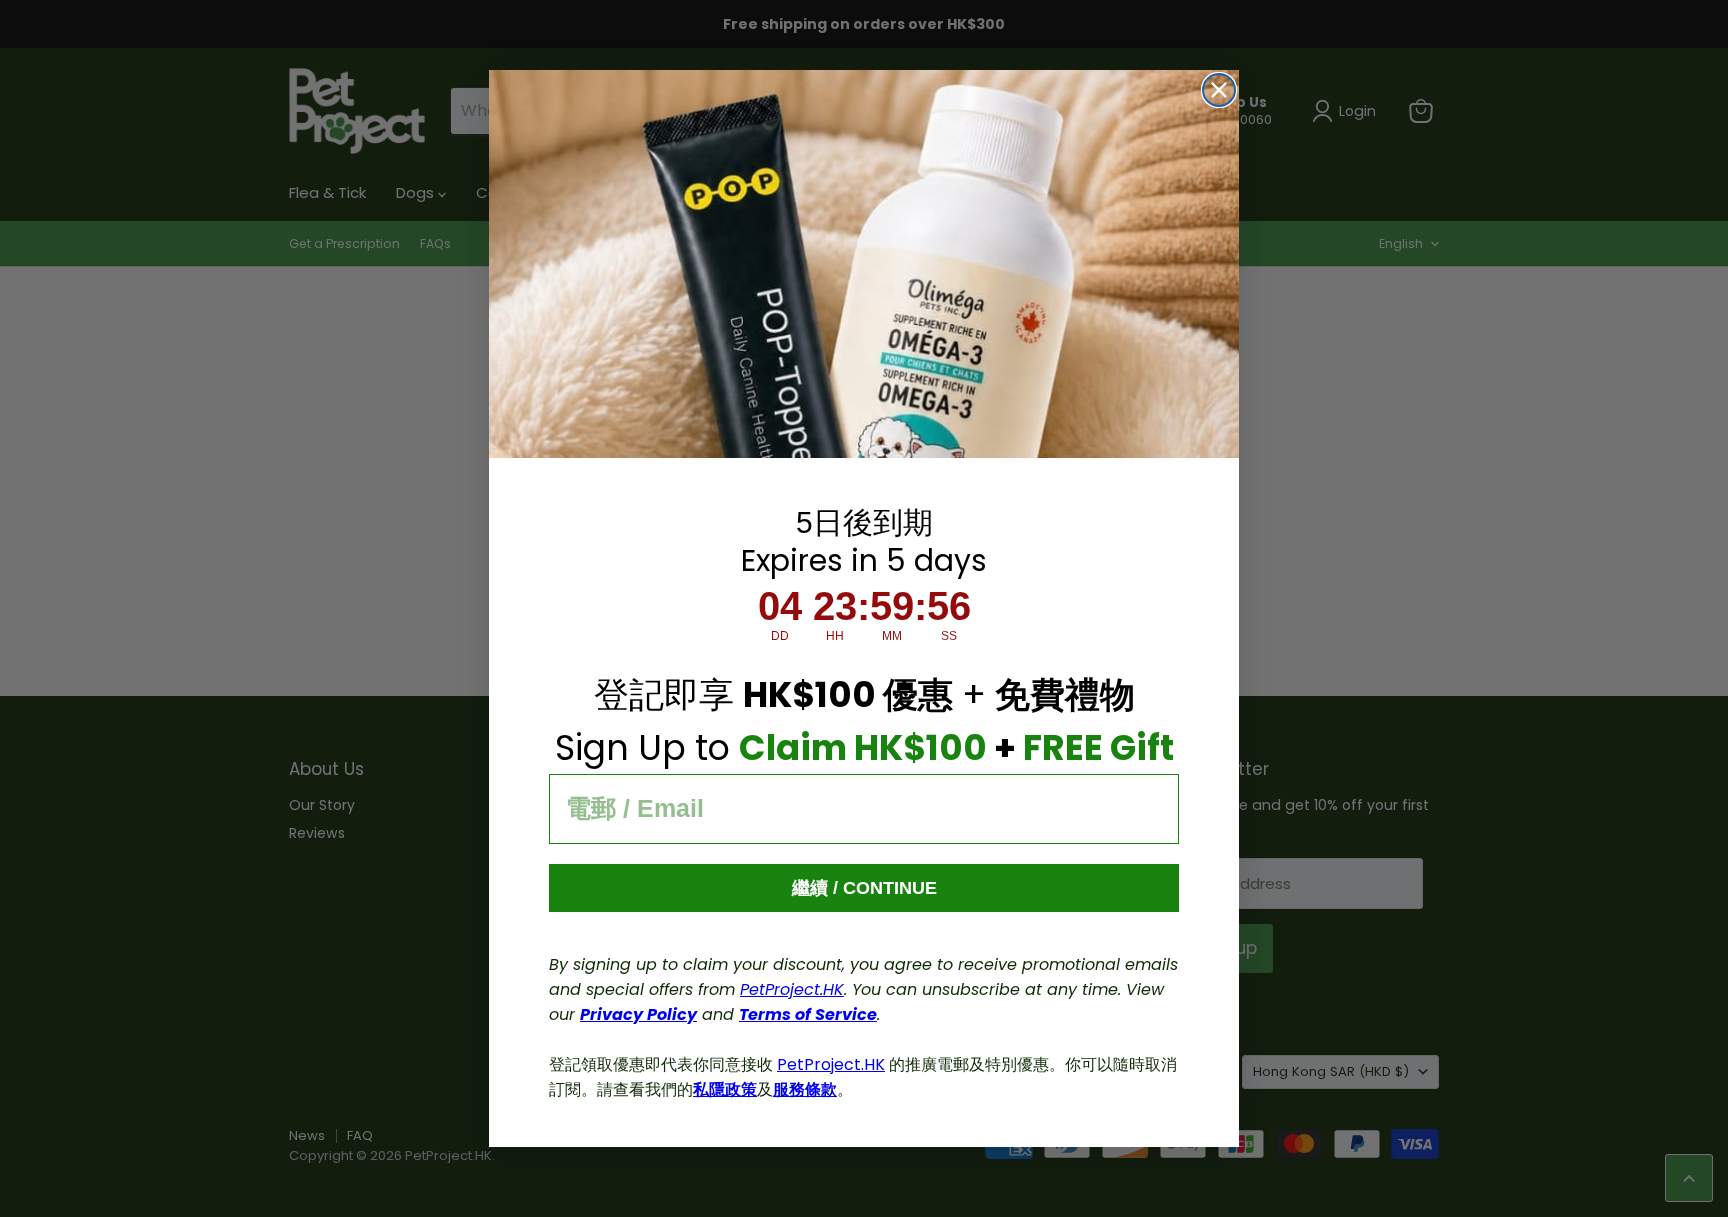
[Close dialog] (1219, 90)
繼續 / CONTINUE (864, 888)
